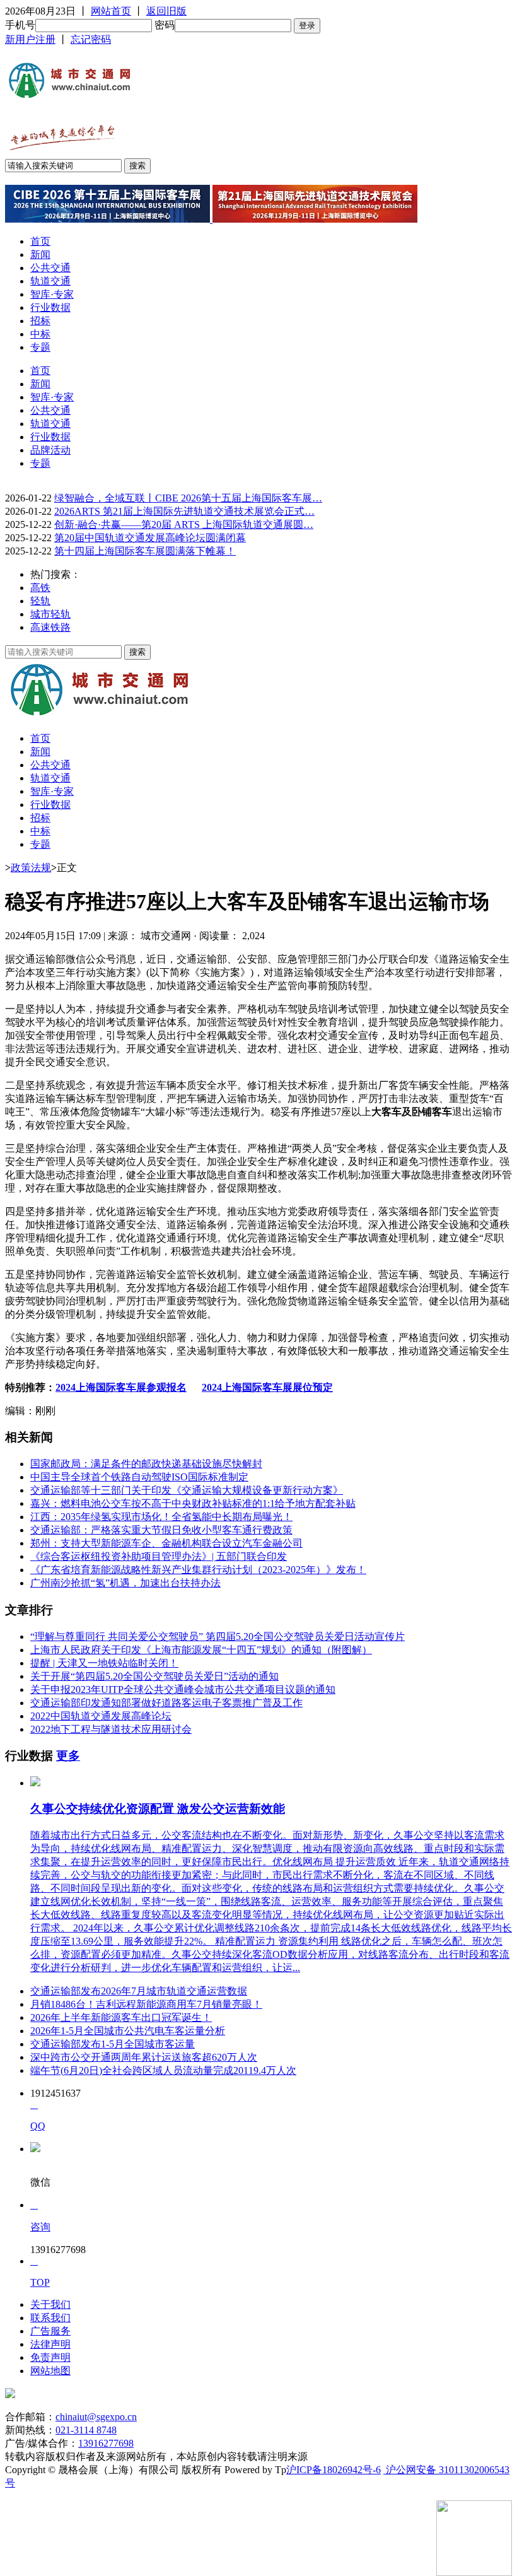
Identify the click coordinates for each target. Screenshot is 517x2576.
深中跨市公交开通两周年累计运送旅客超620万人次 (144, 2057)
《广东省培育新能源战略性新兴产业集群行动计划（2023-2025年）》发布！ (198, 1570)
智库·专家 (52, 294)
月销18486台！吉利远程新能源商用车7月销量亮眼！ (146, 2004)
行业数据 (50, 307)
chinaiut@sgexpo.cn (96, 2417)
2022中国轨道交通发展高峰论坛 (101, 1716)
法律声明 (50, 2344)
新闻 (40, 255)
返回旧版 (166, 11)
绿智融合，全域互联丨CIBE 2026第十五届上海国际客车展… (188, 498)
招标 (40, 321)
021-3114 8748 (86, 2430)
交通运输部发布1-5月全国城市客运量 (113, 2044)
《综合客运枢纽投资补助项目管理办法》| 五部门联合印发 (159, 1556)
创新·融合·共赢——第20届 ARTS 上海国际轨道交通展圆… (184, 524)
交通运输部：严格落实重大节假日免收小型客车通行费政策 (161, 1530)
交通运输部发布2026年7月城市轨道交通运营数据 (139, 1991)
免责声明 (50, 2357)
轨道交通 (50, 281)
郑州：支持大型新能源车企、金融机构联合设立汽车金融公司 (166, 1543)
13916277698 (106, 2443)
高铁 (40, 588)
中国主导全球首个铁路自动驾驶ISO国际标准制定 (139, 1477)
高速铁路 (50, 627)
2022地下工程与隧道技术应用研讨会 (111, 1729)
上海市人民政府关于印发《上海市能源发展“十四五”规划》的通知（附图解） (201, 1650)
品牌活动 (50, 450)
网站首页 (111, 11)
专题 (40, 347)
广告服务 (50, 2331)
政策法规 (31, 868)
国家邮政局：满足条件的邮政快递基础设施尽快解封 (146, 1464)
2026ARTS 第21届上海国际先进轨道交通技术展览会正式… (184, 511)
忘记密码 (91, 39)
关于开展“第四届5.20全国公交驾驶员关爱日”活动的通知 (154, 1676)
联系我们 (50, 2318)
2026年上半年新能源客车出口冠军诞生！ (121, 2017)
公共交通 (50, 268)
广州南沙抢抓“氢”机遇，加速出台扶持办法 (125, 1583)
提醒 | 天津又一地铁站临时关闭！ (104, 1663)
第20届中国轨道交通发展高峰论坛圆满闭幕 (150, 538)
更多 (68, 1756)
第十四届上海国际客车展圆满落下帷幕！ (145, 551)
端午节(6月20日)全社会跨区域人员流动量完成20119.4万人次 (163, 2070)
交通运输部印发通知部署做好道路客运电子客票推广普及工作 (166, 1703)
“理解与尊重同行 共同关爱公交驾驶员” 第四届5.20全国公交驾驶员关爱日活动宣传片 (218, 1636)
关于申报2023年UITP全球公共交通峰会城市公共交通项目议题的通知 (183, 1689)
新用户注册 (30, 39)
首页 (40, 241)
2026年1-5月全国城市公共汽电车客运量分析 (128, 2031)
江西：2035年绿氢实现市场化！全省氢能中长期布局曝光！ (161, 1517)
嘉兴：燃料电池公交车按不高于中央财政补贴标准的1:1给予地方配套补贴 (193, 1503)
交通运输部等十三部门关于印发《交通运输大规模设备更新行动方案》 (187, 1490)
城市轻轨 (50, 614)
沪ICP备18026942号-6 (334, 2470)
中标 (40, 334)
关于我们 (50, 2304)
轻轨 (40, 601)
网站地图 (50, 2371)
